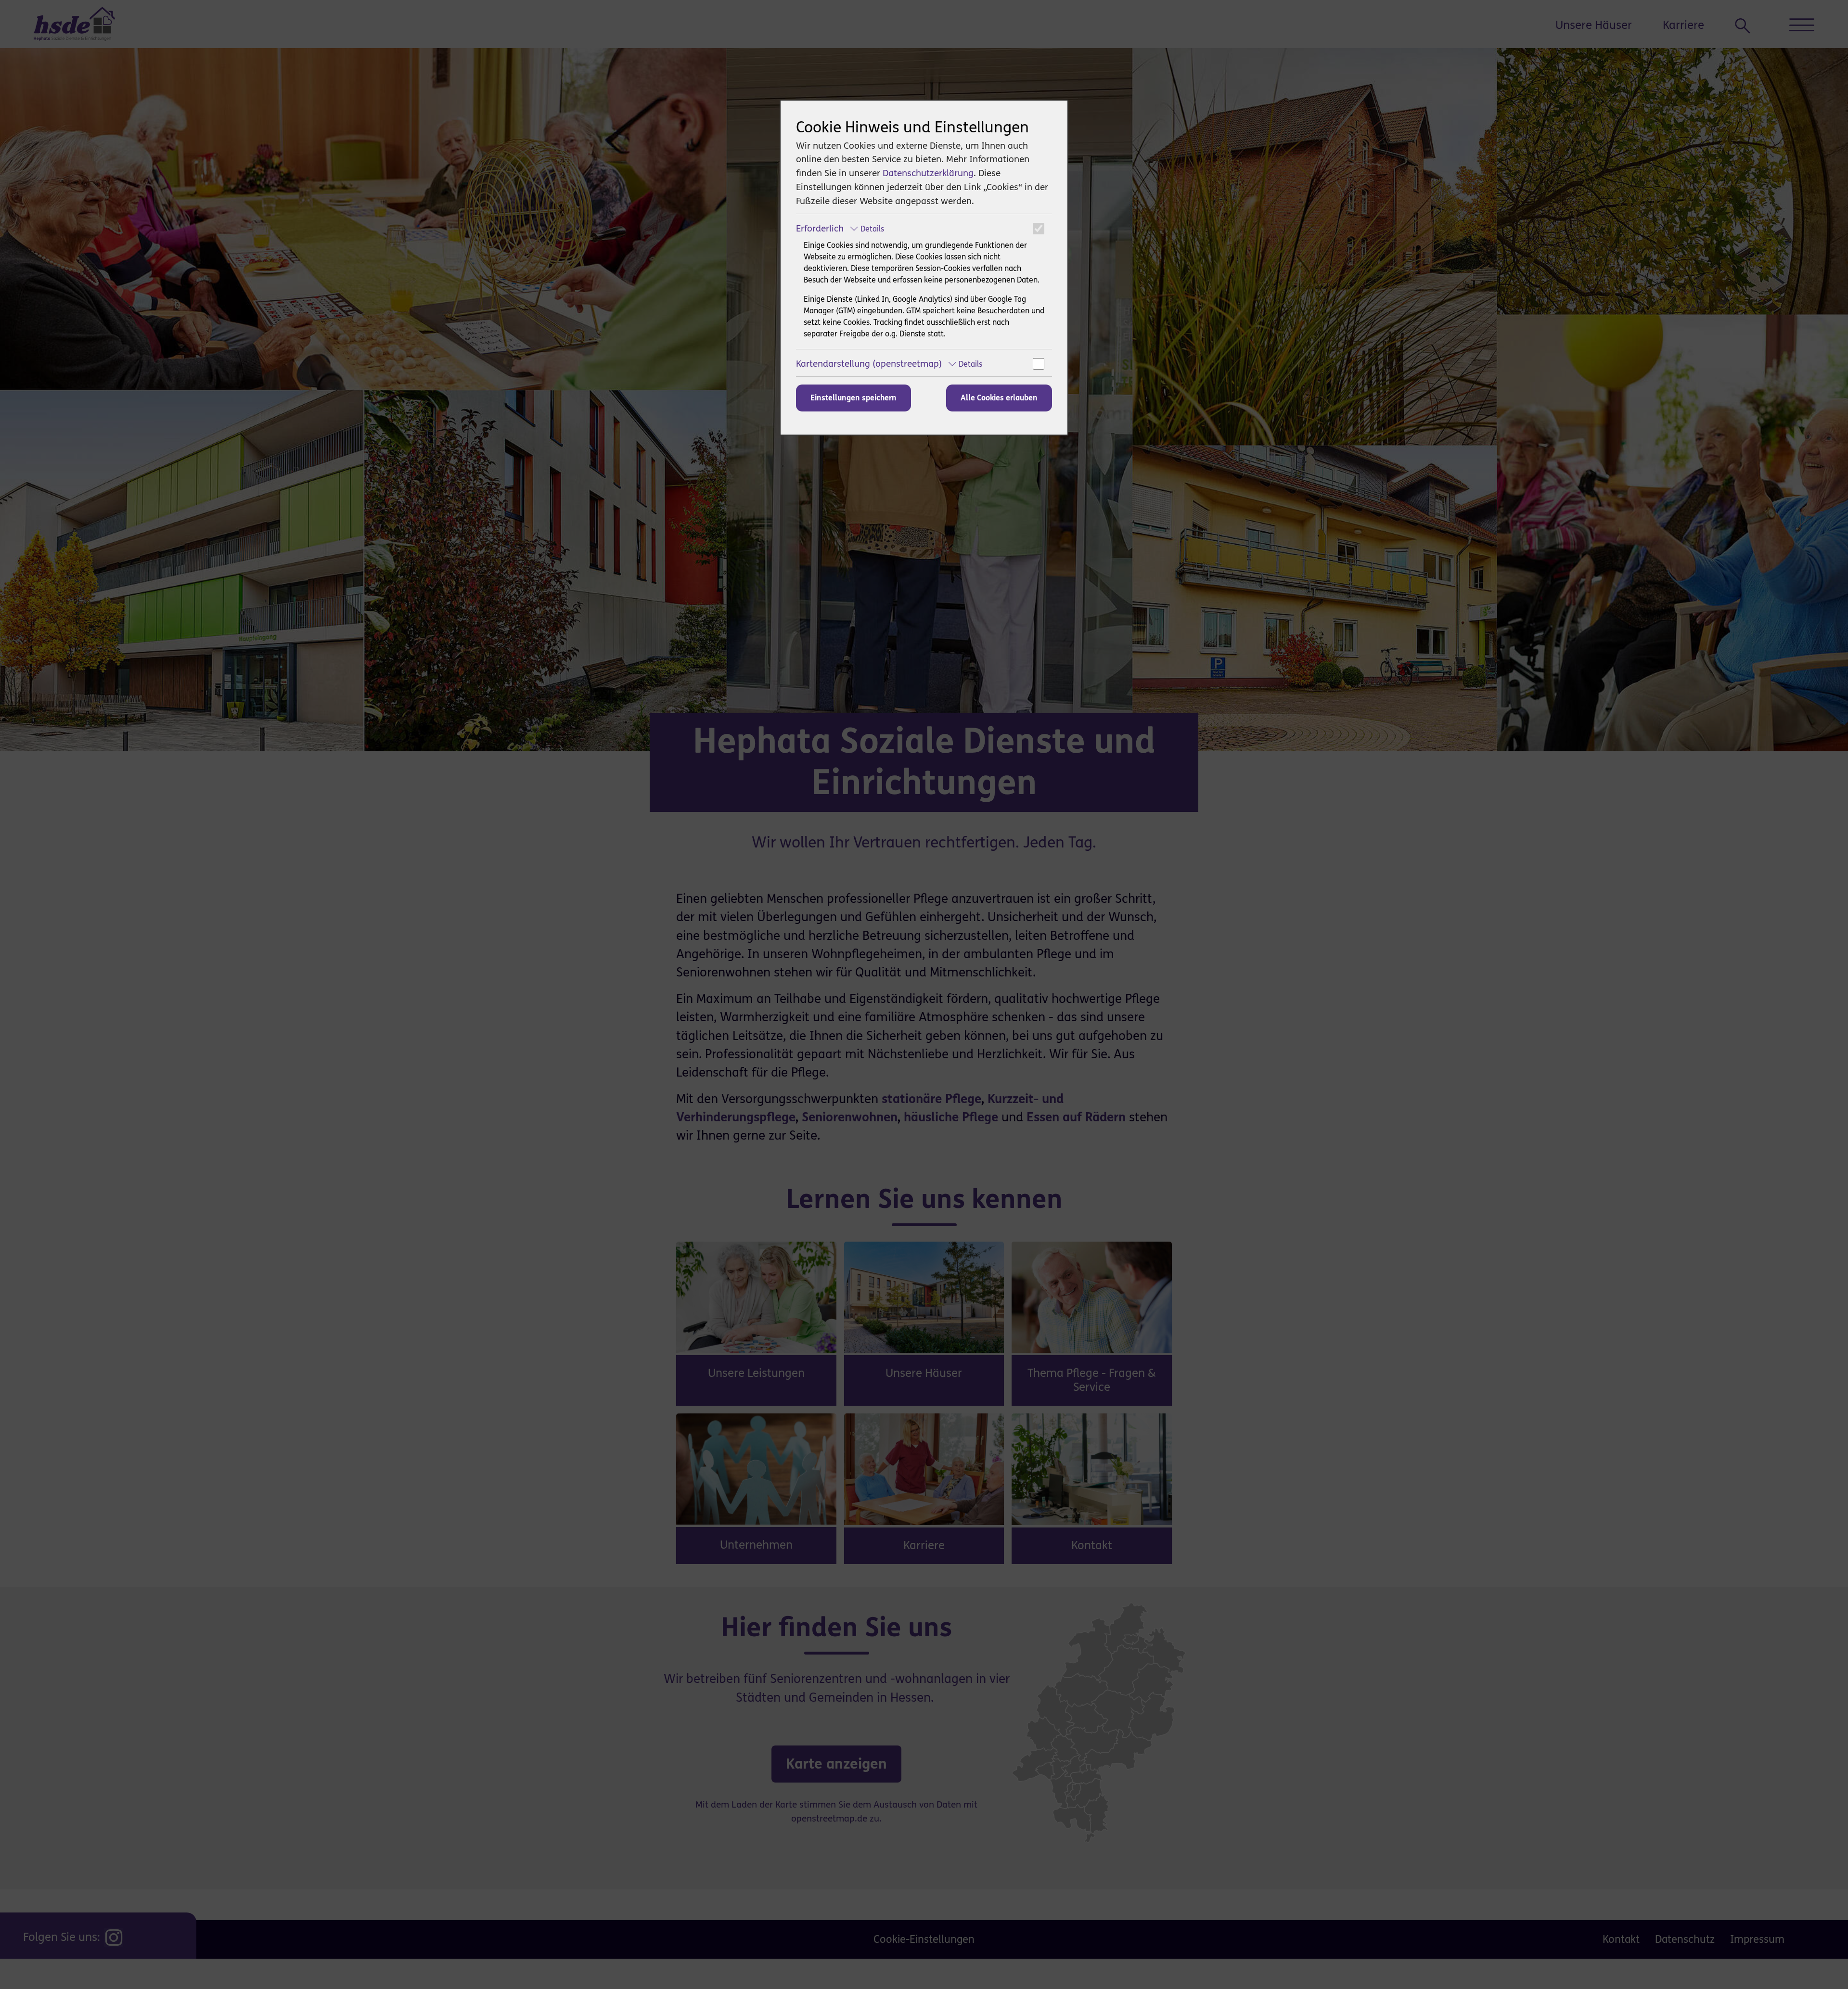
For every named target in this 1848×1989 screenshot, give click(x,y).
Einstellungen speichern (853, 398)
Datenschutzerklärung (928, 173)
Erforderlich (840, 228)
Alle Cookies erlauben (999, 398)
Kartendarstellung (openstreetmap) (889, 364)
